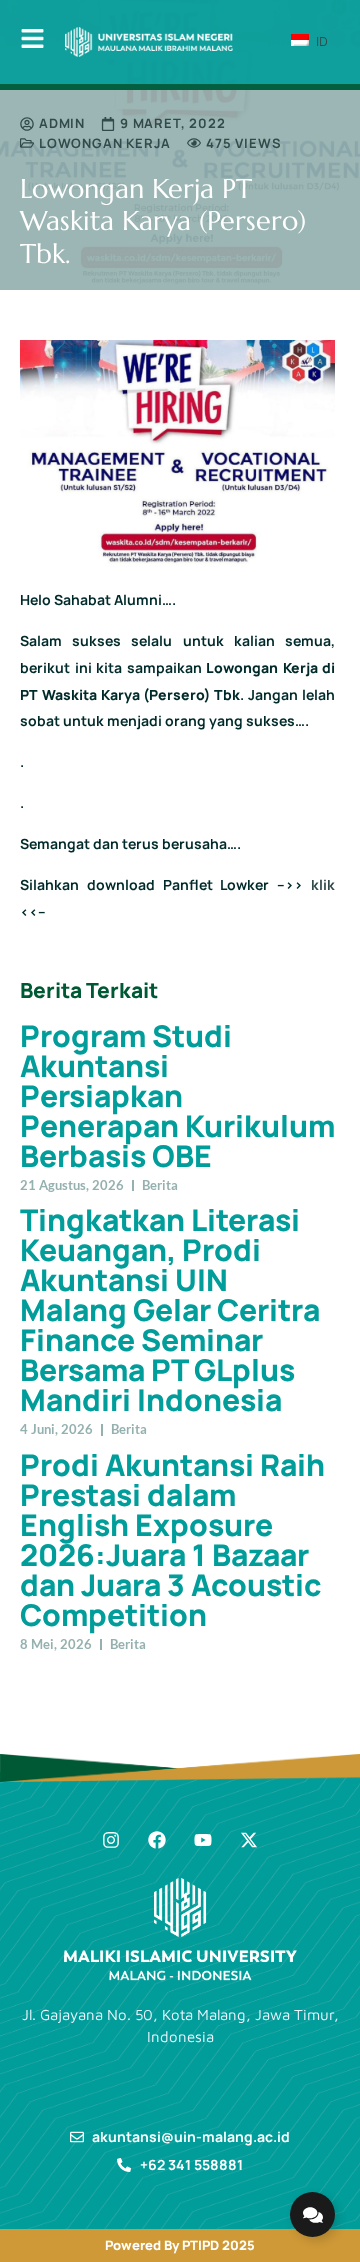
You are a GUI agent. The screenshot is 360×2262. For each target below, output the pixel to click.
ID (320, 41)
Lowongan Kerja (105, 143)
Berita (160, 1185)
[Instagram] (111, 1840)
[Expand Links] (312, 2214)
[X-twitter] (249, 1840)
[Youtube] (203, 1840)
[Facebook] (157, 1840)
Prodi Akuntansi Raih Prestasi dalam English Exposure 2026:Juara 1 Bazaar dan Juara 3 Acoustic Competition (172, 1539)
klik (323, 884)
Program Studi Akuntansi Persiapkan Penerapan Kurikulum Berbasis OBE (177, 1095)
